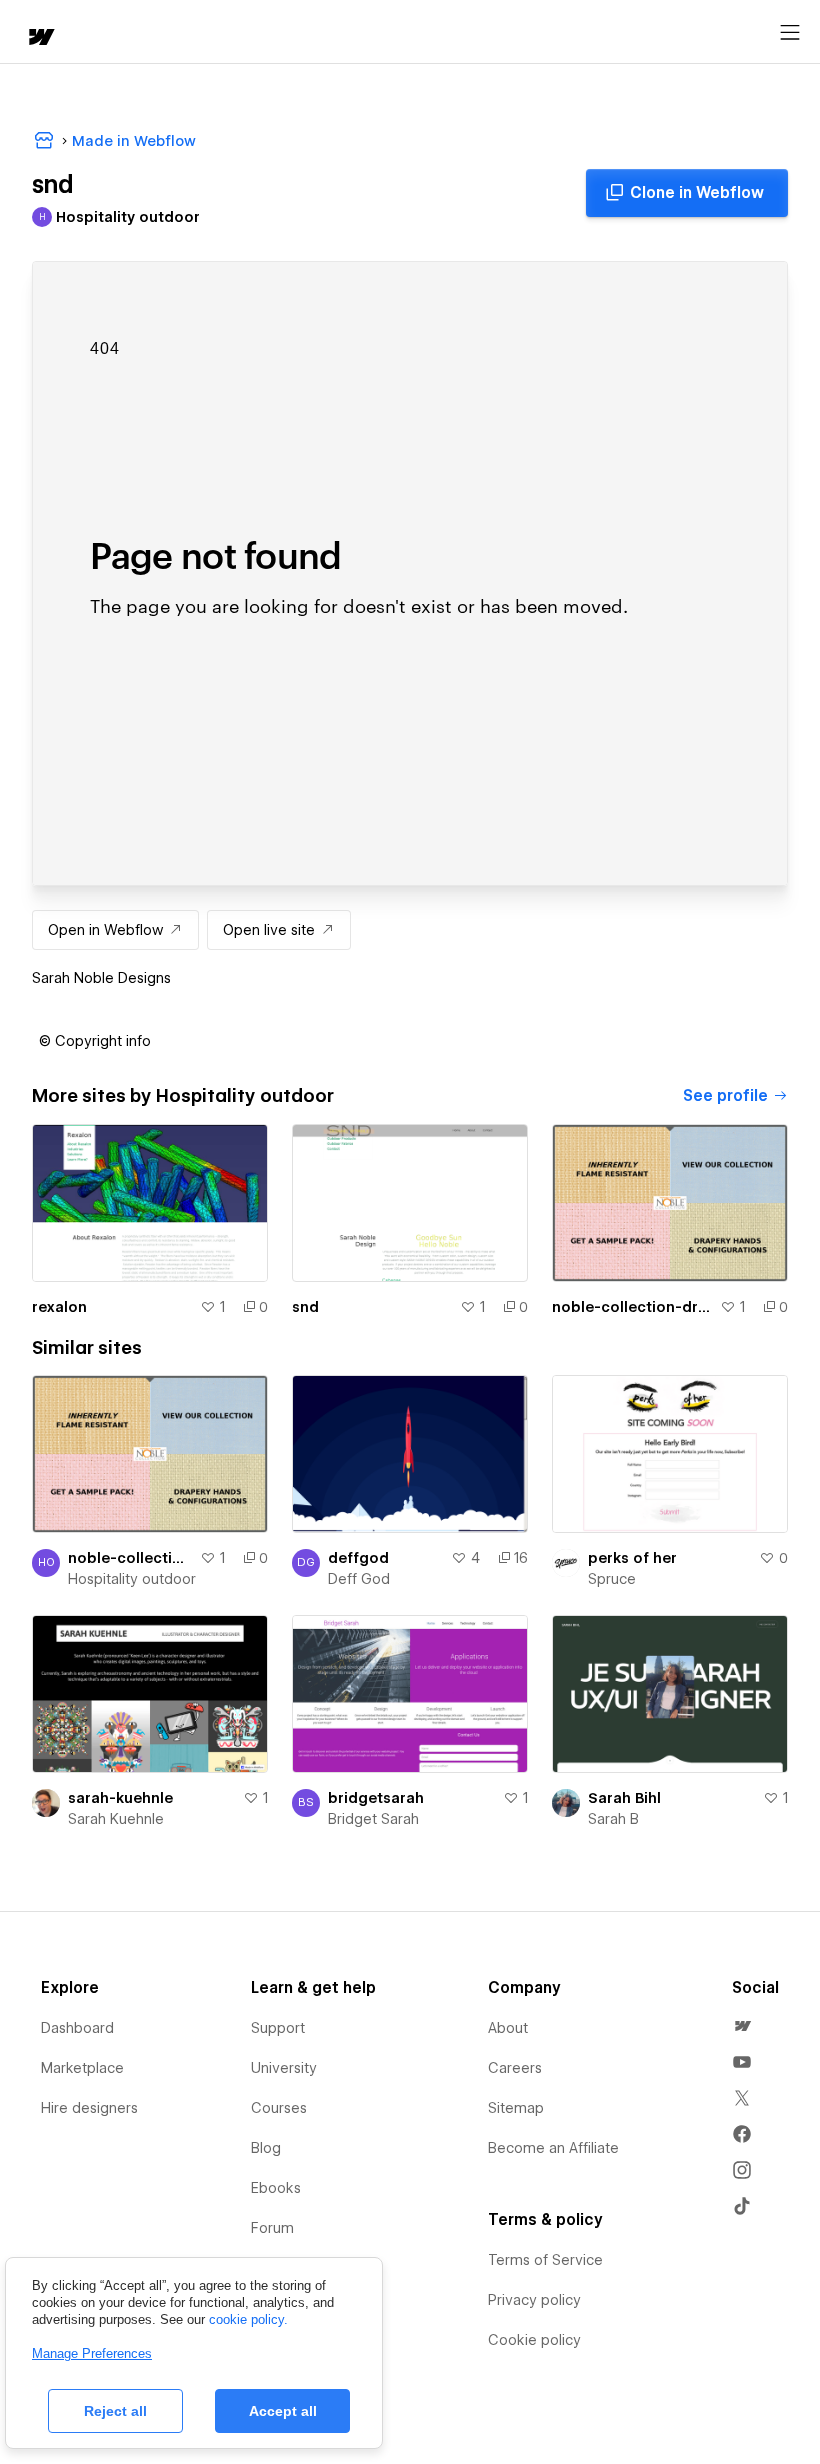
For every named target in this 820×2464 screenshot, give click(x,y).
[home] (40, 38)
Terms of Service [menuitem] (545, 2260)
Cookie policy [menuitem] (534, 2340)
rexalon (59, 1307)
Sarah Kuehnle (116, 1819)
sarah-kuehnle (120, 1798)
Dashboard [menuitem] (77, 2028)
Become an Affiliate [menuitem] (553, 2148)
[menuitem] (742, 2026)
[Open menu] (790, 33)
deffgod (358, 1558)
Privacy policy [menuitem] (534, 2300)
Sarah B (613, 1819)
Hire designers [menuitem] (89, 2108)
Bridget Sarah (373, 1819)
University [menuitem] (284, 2068)
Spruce (612, 1579)
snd (305, 1307)
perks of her (632, 1558)
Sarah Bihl (624, 1798)
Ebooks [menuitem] (276, 2188)
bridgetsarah (376, 1798)
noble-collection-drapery (632, 1307)
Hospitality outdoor (132, 1579)
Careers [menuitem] (515, 2068)
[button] (95, 1041)
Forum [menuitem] (272, 2228)
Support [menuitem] (278, 2028)
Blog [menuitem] (266, 2148)
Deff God (359, 1579)
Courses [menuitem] (279, 2108)
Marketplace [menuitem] (82, 2068)
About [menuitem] (508, 2028)
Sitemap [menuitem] (516, 2108)
